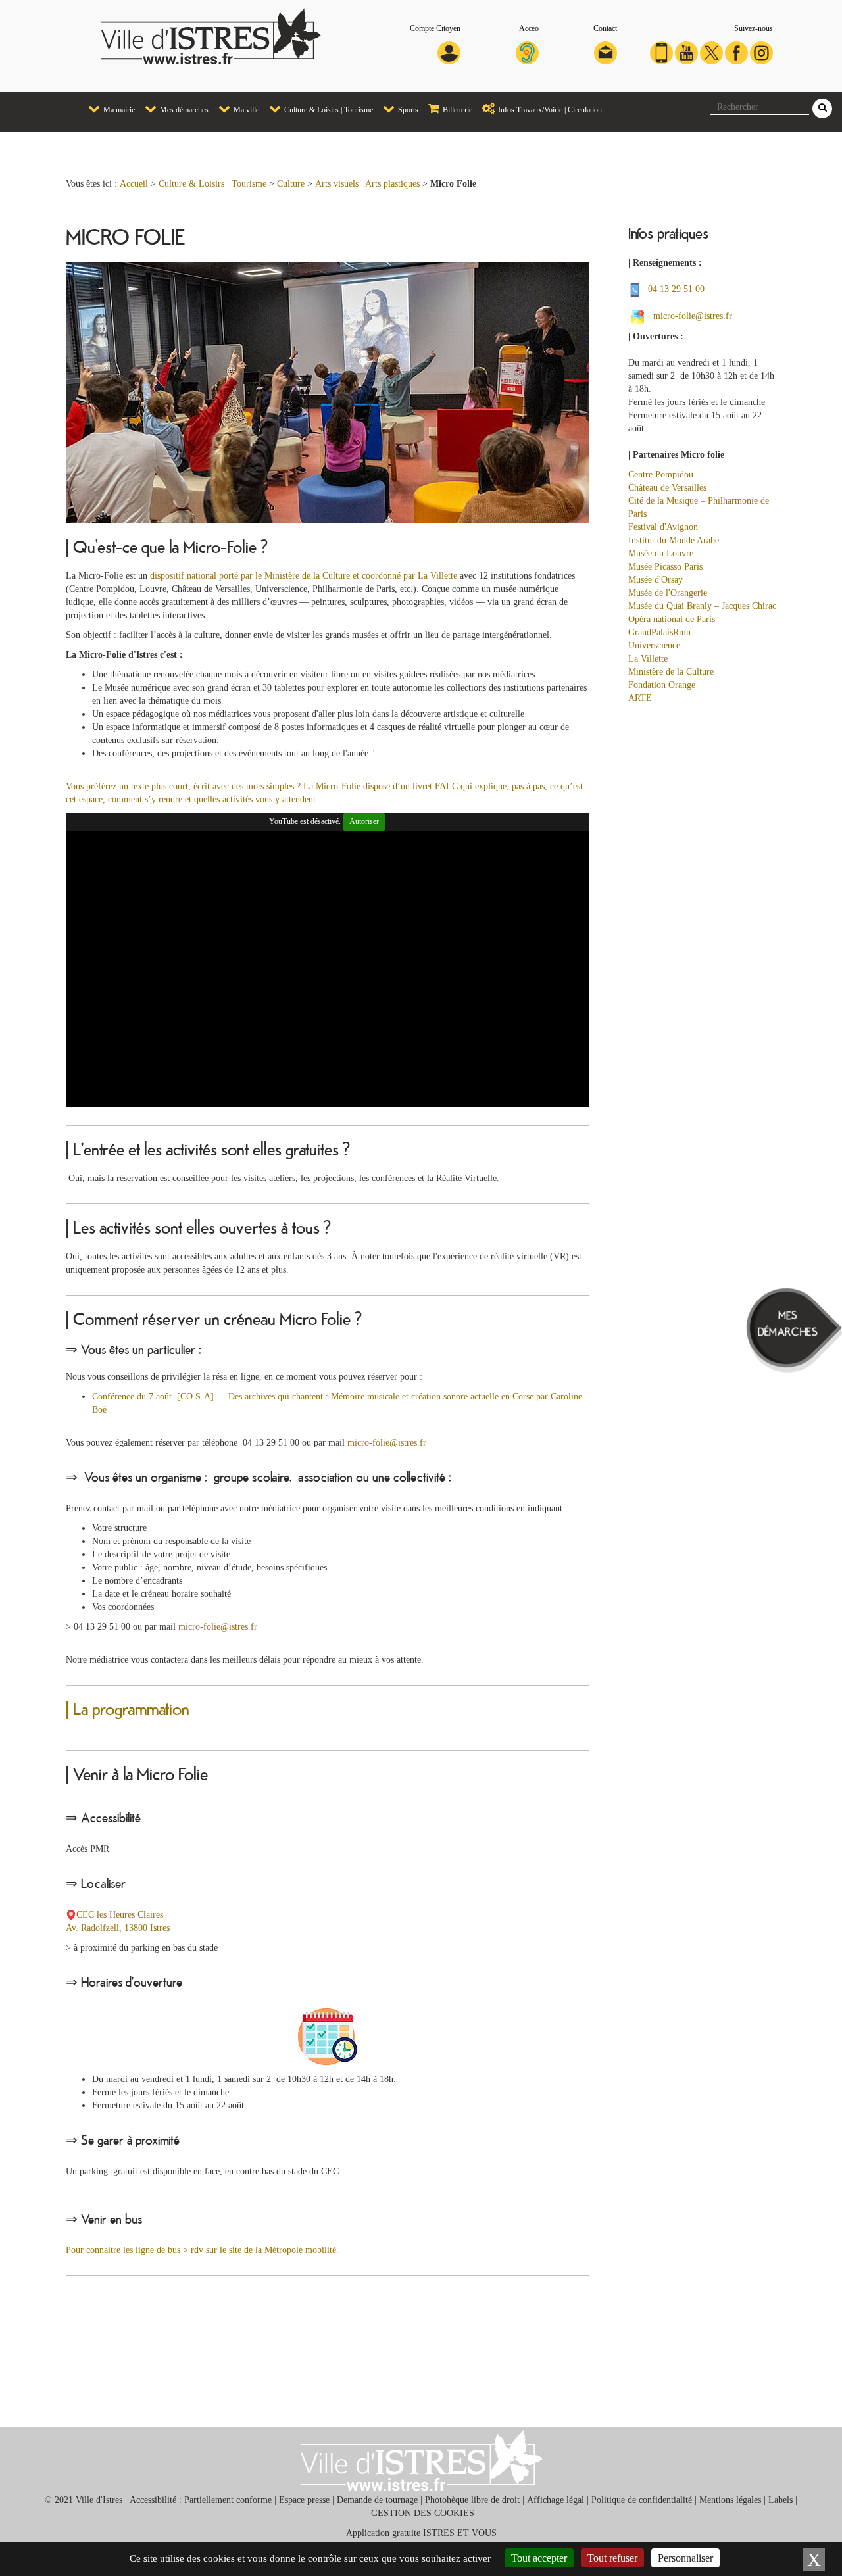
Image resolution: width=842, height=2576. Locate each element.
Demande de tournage (377, 2500)
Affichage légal (556, 2500)
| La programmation (128, 1708)
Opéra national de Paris (672, 619)
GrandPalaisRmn (659, 632)
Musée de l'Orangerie (668, 593)
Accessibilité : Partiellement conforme (201, 2500)
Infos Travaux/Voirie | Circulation (549, 110)
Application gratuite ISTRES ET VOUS (421, 2533)
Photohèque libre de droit (472, 2500)
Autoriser (364, 821)
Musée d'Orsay (656, 580)
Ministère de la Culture (671, 672)
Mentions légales (730, 2500)
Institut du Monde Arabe (674, 540)
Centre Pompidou (661, 474)
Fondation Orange (663, 685)
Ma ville (245, 110)
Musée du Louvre (661, 553)
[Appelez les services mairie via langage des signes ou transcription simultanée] (527, 52)
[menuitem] (107, 109)
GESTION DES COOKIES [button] (423, 2513)
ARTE (640, 698)
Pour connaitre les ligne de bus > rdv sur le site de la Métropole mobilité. (202, 2250)
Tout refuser (612, 2558)
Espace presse (304, 2500)
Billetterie (457, 110)
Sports (407, 110)
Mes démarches (183, 110)
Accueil (134, 184)
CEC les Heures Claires (121, 1915)
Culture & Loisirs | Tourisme (328, 110)
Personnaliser (685, 2558)
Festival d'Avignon (664, 527)
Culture (291, 184)
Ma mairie (118, 110)
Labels (780, 2500)
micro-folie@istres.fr (387, 1443)
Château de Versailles (667, 488)
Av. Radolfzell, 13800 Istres (119, 1928)
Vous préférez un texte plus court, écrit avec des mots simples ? (183, 786)
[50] (641, 316)
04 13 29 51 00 (676, 289)
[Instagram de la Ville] (761, 52)
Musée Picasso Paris (665, 567)
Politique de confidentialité (642, 2500)
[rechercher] (822, 109)
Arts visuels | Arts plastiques (367, 184)
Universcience (654, 645)
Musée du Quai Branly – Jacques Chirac (702, 606)
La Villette (648, 659)
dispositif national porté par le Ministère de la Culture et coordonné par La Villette (304, 576)
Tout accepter (539, 2558)
